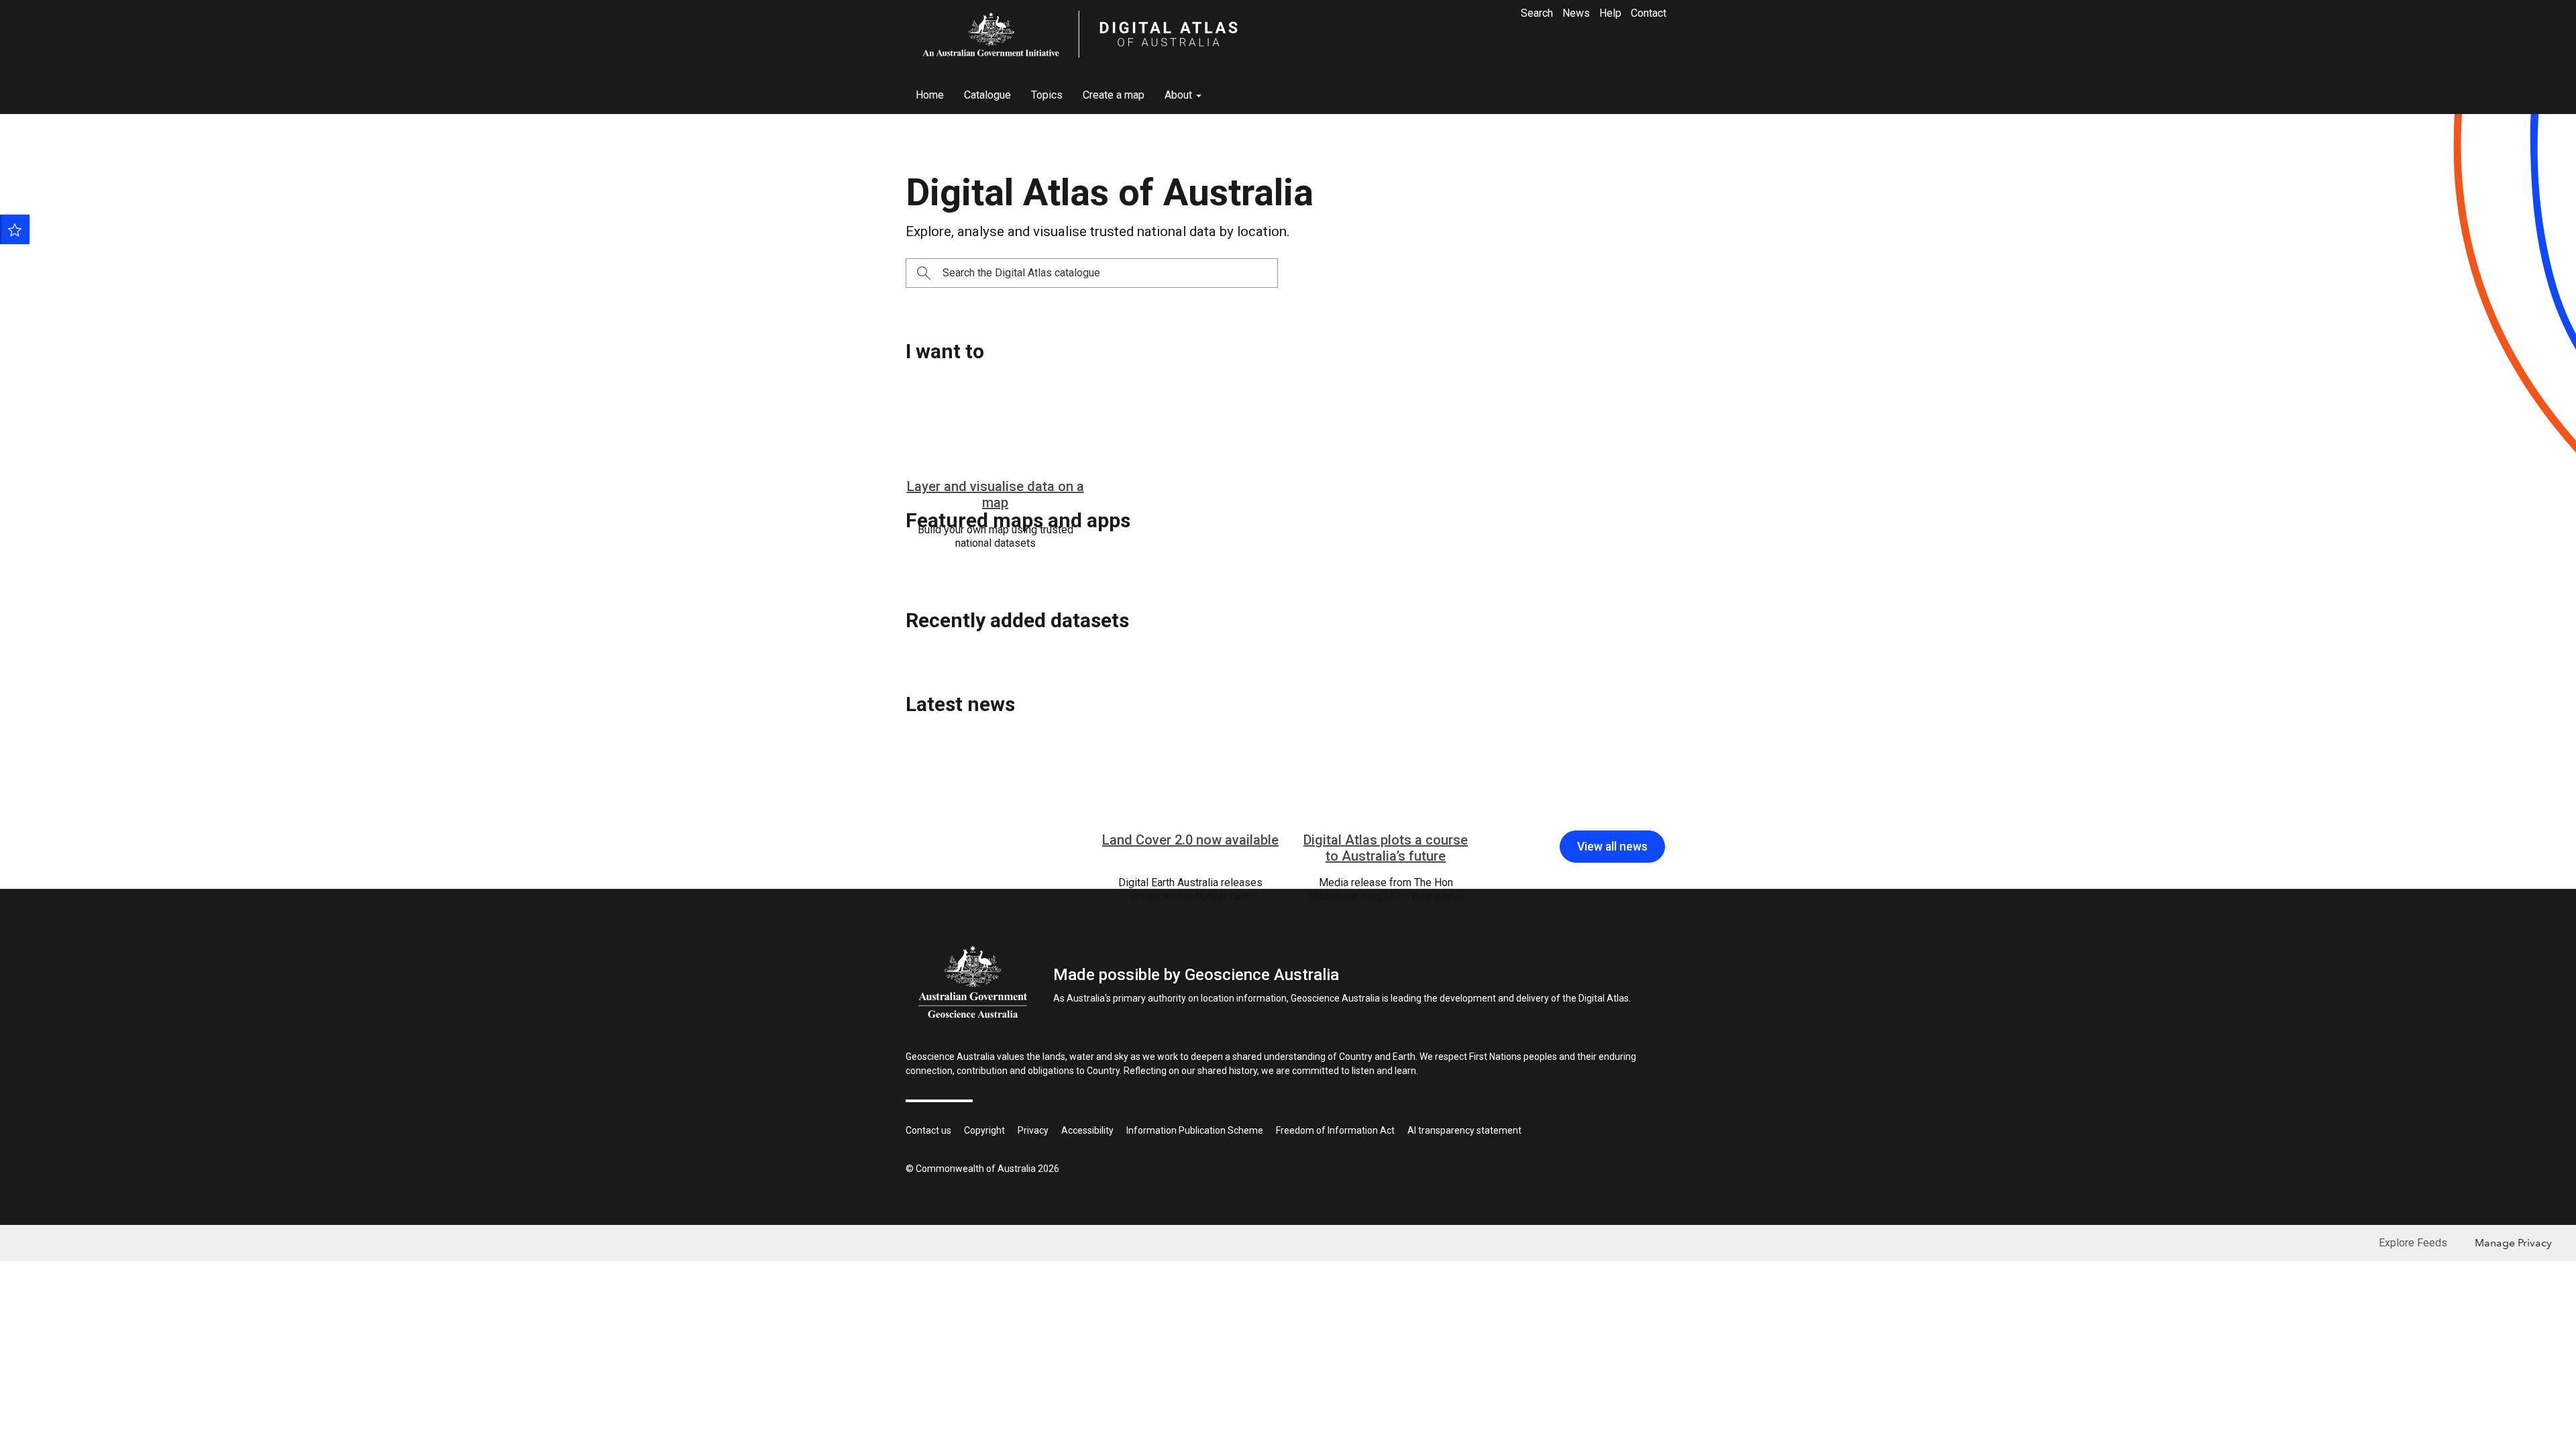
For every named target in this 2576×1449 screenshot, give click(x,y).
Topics (1047, 95)
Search (1537, 13)
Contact (1649, 13)
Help (1610, 13)
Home (930, 95)
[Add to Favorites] (15, 229)
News (1576, 13)
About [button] (1180, 95)
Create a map (1114, 95)
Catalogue (987, 95)
